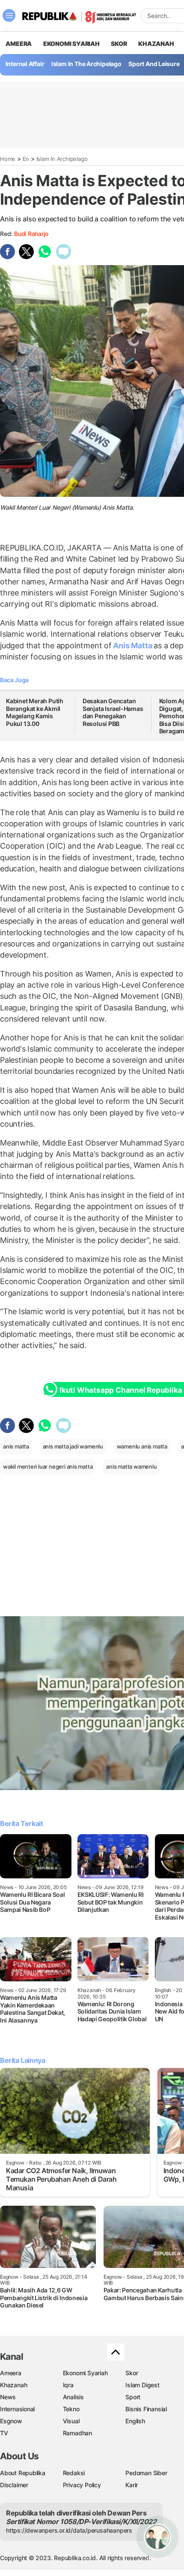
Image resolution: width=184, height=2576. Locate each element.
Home (8, 159)
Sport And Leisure (154, 64)
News (8, 2397)
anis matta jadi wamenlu (73, 1446)
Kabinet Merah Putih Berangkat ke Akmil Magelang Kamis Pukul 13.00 (35, 712)
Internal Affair (25, 64)
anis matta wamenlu (131, 1466)
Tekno (71, 2409)
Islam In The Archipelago (86, 64)
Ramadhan (77, 2433)
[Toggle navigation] (9, 15)
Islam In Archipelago (62, 159)
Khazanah (13, 2385)
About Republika (23, 2473)
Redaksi (74, 2473)
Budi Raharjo (31, 234)
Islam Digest (142, 2385)
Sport (133, 2397)
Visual (71, 2421)
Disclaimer (14, 2485)
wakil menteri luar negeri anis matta (48, 1466)
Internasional (17, 2409)
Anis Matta (133, 646)
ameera (19, 44)
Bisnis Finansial (146, 2409)
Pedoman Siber (146, 2473)
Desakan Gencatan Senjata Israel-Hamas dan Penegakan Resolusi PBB (113, 712)
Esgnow (11, 2421)
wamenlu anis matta (142, 1446)
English (135, 2421)
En (26, 159)
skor (119, 44)
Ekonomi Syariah (71, 44)
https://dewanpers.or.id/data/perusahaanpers (69, 2530)
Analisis (73, 2397)
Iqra (68, 2385)
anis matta (16, 1446)
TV (4, 2433)
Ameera (11, 2373)
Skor (132, 2373)
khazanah (156, 44)
